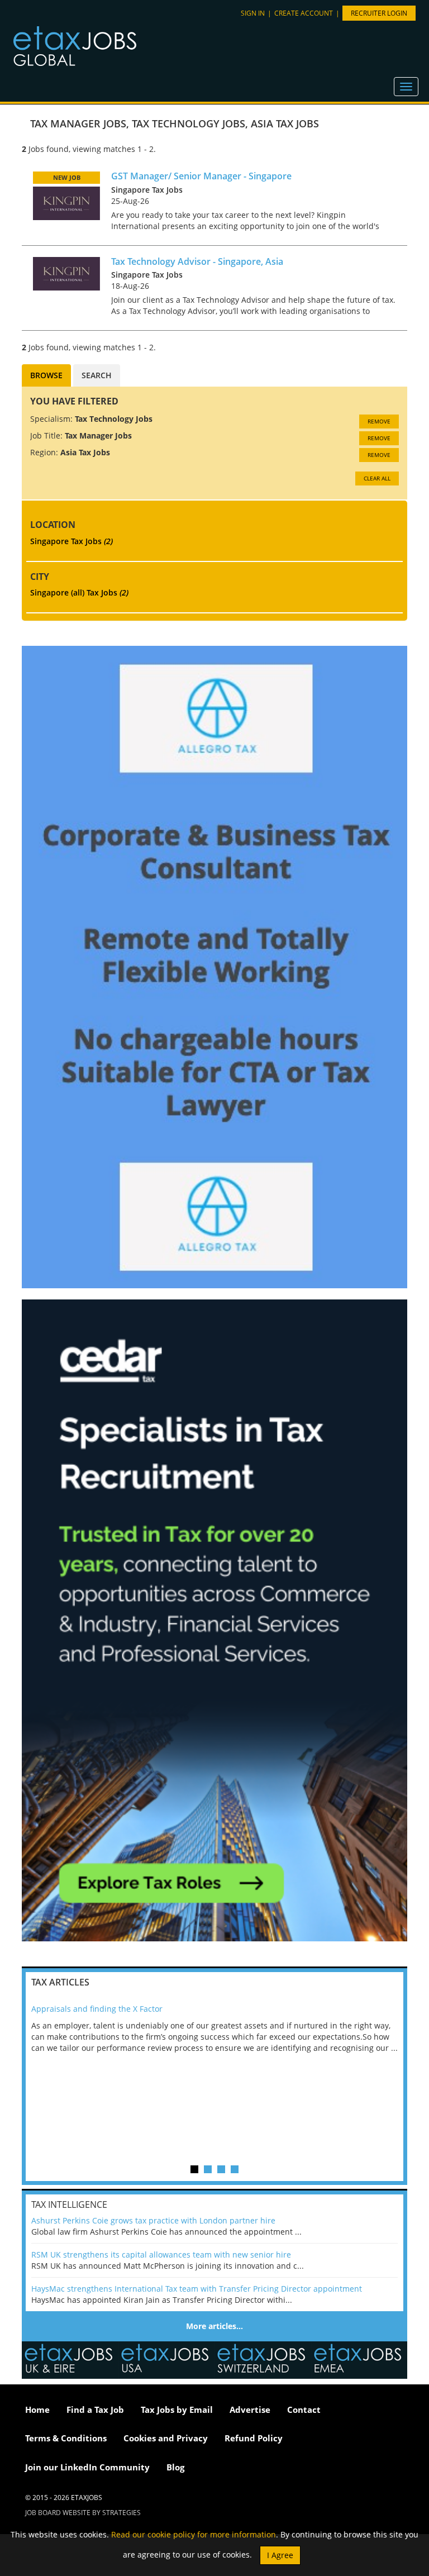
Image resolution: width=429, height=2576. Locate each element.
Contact (304, 2410)
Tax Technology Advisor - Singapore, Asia (197, 261)
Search (97, 375)
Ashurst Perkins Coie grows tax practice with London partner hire (153, 2220)
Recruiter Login (379, 13)
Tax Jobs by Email (177, 2410)
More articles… (214, 2326)
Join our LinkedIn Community (87, 2467)
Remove (379, 421)
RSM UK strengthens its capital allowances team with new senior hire (161, 2254)
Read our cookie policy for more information (194, 2534)
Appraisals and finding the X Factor (97, 2009)
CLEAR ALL (377, 478)
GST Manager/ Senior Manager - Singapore (201, 176)
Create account (304, 13)
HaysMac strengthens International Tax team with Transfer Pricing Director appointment (197, 2289)
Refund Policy (254, 2438)
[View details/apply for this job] (66, 203)
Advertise (250, 2410)
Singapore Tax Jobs (71, 541)
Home (37, 2410)
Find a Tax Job (95, 2410)
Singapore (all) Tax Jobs (79, 592)
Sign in (253, 13)
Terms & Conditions (66, 2438)
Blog (175, 2467)
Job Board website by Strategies (83, 2513)
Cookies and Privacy (166, 2438)
